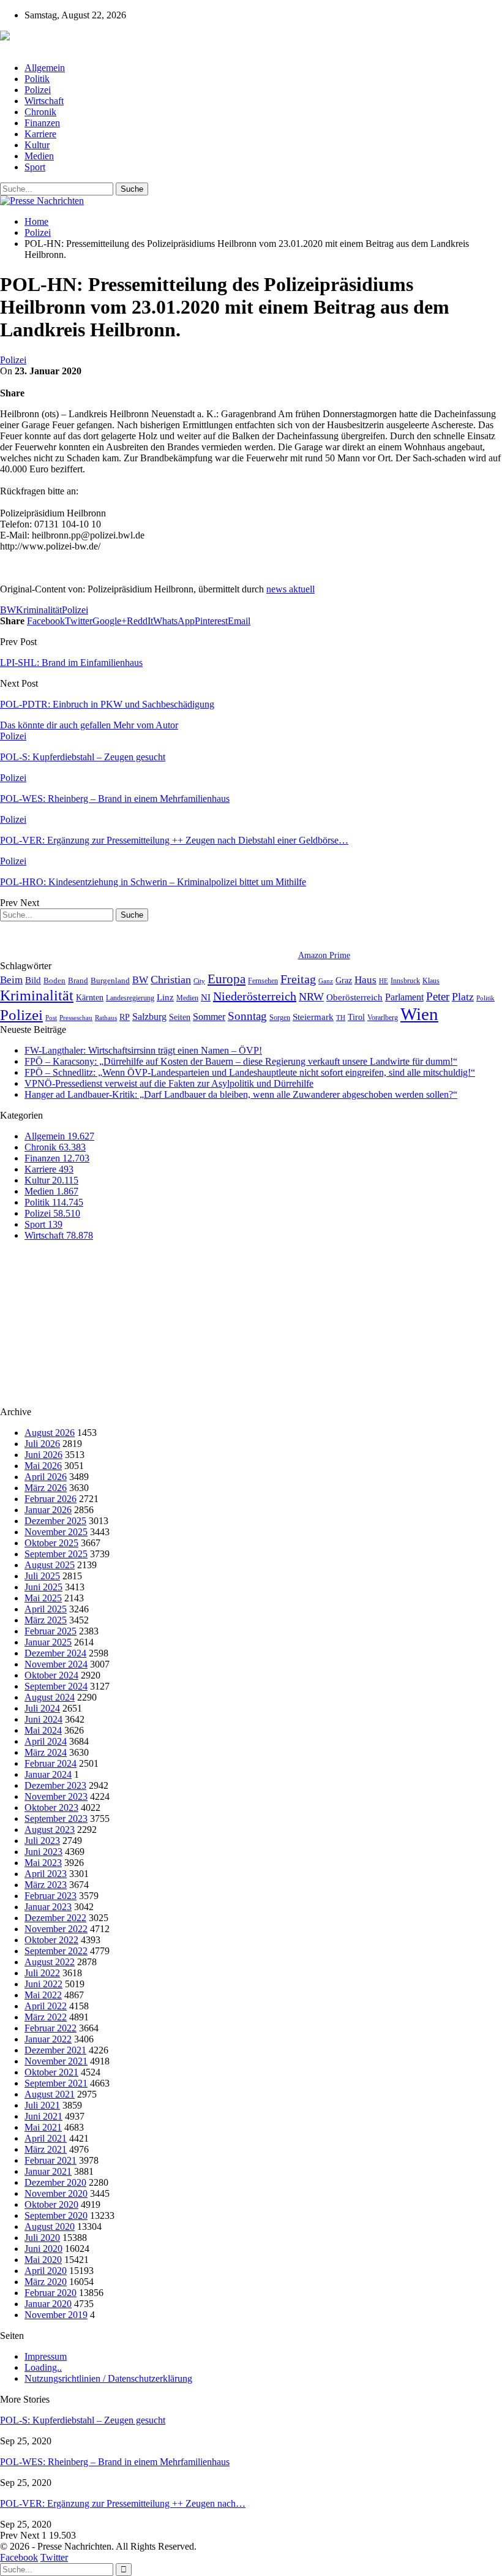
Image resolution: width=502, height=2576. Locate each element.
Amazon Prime (324, 955)
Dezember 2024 (55, 1653)
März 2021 (46, 2149)
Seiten (180, 1017)
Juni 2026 (43, 1455)
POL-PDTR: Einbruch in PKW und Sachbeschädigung (107, 704)
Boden (54, 980)
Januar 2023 (48, 1907)
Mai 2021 (43, 2127)
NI (206, 997)
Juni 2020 (43, 2249)
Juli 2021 (42, 2105)
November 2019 (56, 2315)
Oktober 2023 (51, 1807)
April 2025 (46, 1609)
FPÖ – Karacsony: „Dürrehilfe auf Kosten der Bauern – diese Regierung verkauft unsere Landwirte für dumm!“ (241, 1061)
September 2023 (56, 1819)
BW (8, 610)
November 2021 (56, 2061)
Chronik (40, 112)
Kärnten (90, 997)
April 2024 (46, 1741)
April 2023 (46, 1874)
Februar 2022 (51, 2028)
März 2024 (46, 1752)
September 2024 (56, 1686)
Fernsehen (263, 981)
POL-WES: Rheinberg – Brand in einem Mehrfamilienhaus (115, 2462)
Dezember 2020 (55, 2182)
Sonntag (247, 1016)
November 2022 (56, 1929)
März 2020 (46, 2282)
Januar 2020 (48, 2304)
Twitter (54, 2557)
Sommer (209, 1017)
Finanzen (42, 123)
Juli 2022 (42, 1973)
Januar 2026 (48, 1510)
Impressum (46, 2356)
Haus (365, 980)
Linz (165, 997)
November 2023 (56, 1796)
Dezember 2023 (55, 1785)
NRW (311, 997)
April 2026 (46, 1477)
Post (51, 1018)
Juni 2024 (43, 1719)
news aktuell (290, 589)
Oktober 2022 (51, 1940)
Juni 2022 (43, 1984)
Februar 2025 (51, 1631)
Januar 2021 (48, 2171)
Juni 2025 (43, 1587)
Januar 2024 (48, 1774)
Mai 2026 (43, 1466)
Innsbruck (405, 981)
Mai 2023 (43, 1863)
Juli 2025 (42, 1576)
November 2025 (56, 1532)
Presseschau (76, 1018)
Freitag (298, 979)
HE (384, 981)
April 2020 (46, 2271)
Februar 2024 (51, 1763)
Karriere (40, 134)
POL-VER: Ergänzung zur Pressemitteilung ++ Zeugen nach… (123, 2503)
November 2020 (56, 2193)
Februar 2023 (51, 1896)
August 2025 (50, 1565)
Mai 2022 (43, 1995)
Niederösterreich (255, 996)
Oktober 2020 (51, 2204)
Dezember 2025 (55, 1521)
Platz (463, 997)
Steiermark (313, 1017)
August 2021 (50, 2094)
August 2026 (50, 1433)
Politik (37, 79)
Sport (35, 167)
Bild (33, 980)
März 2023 (46, 1885)
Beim (11, 980)
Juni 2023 (43, 1852)
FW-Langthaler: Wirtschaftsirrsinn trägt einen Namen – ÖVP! (143, 1050)
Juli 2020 (42, 2238)
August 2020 (50, 2227)
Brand (78, 980)
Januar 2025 (48, 1642)
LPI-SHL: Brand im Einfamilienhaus (71, 663)
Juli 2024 (42, 1708)
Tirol (356, 1017)
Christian (171, 980)
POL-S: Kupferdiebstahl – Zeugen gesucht (83, 2420)
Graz (344, 980)
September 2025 (56, 1554)
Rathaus (106, 1018)
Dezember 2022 (55, 1918)
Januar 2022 (48, 2039)
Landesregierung (130, 998)
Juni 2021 (43, 2116)
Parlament (404, 997)
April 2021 (46, 2138)
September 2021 (56, 2083)
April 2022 (46, 2006)
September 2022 (56, 1951)
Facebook (19, 2557)
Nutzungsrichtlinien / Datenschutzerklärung (108, 2378)
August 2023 (50, 1830)
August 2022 (50, 1962)
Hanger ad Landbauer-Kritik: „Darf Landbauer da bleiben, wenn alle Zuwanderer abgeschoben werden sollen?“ (241, 1094)
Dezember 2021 (55, 2050)
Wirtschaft (44, 101)
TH (341, 1018)
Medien (39, 156)
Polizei (38, 90)
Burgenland (110, 980)
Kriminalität (39, 610)
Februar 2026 (51, 1499)
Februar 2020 (51, 2293)
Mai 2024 (43, 1730)
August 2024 (50, 1697)
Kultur (37, 145)
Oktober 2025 (51, 1543)
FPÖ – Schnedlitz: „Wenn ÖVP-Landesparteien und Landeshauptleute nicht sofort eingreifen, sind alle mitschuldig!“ (250, 1072)
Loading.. (43, 2367)
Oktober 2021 (51, 2072)
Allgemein (45, 68)
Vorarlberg (383, 1018)
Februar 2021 (51, 2160)
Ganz (326, 981)
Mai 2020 (43, 2260)
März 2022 (46, 2017)
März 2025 (46, 1620)
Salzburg (149, 1017)
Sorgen (280, 1018)
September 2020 (56, 2215)
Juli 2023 (42, 1841)
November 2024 (56, 1664)
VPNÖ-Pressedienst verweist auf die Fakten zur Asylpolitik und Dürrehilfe (169, 1083)
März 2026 (46, 1488)
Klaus (431, 981)
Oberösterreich (354, 997)
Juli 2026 (42, 1444)
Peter (438, 996)
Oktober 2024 (51, 1675)
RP (125, 1017)
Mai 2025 (43, 1598)
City (199, 981)
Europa (227, 979)
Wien (419, 1014)
